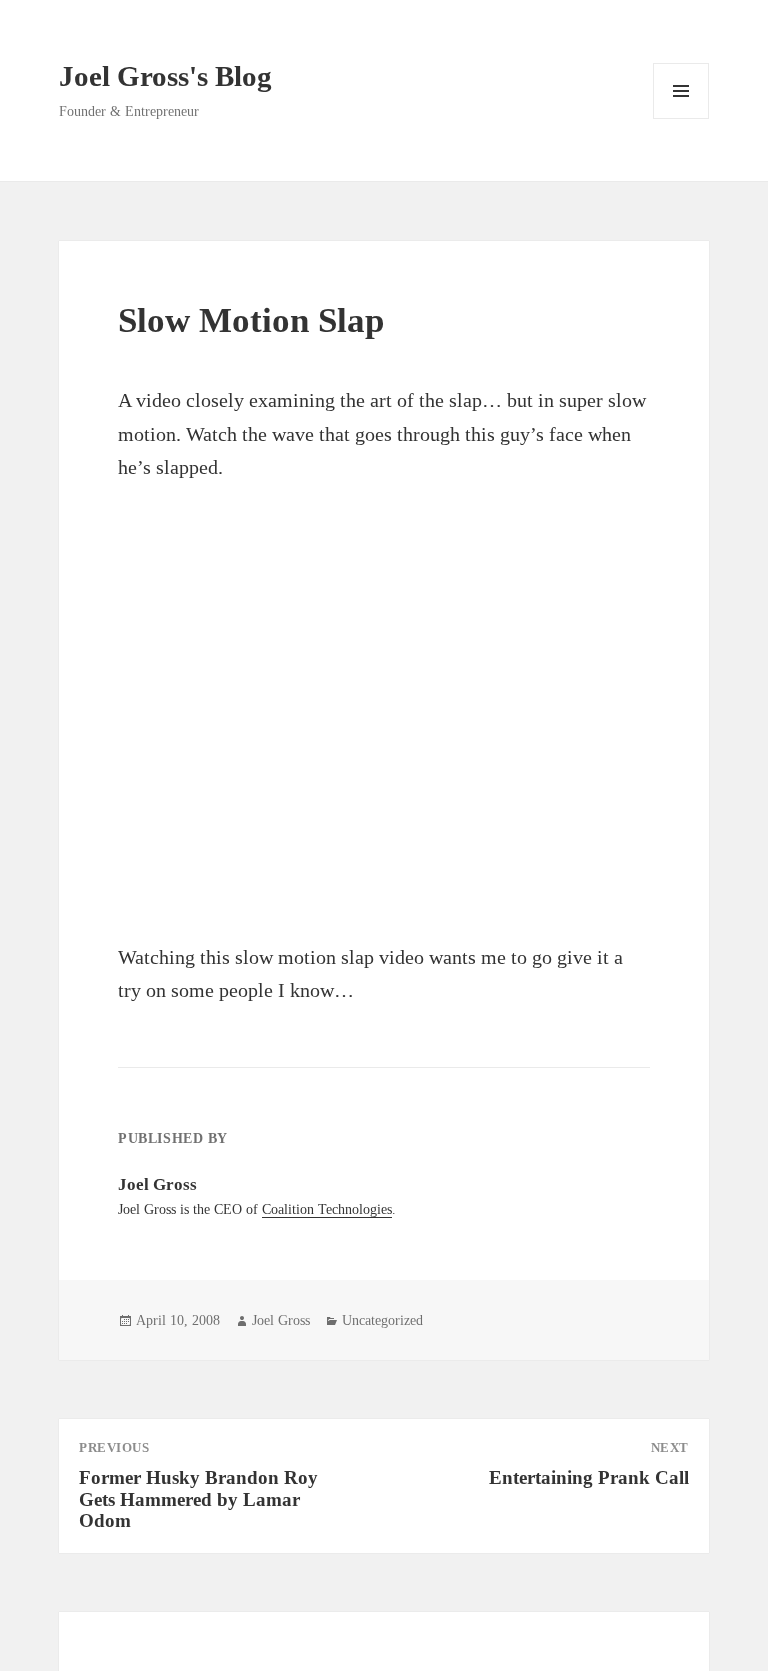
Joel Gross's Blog (165, 76)
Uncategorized (382, 1320)
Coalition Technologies (327, 1209)
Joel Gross (281, 1320)
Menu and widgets (681, 118)
